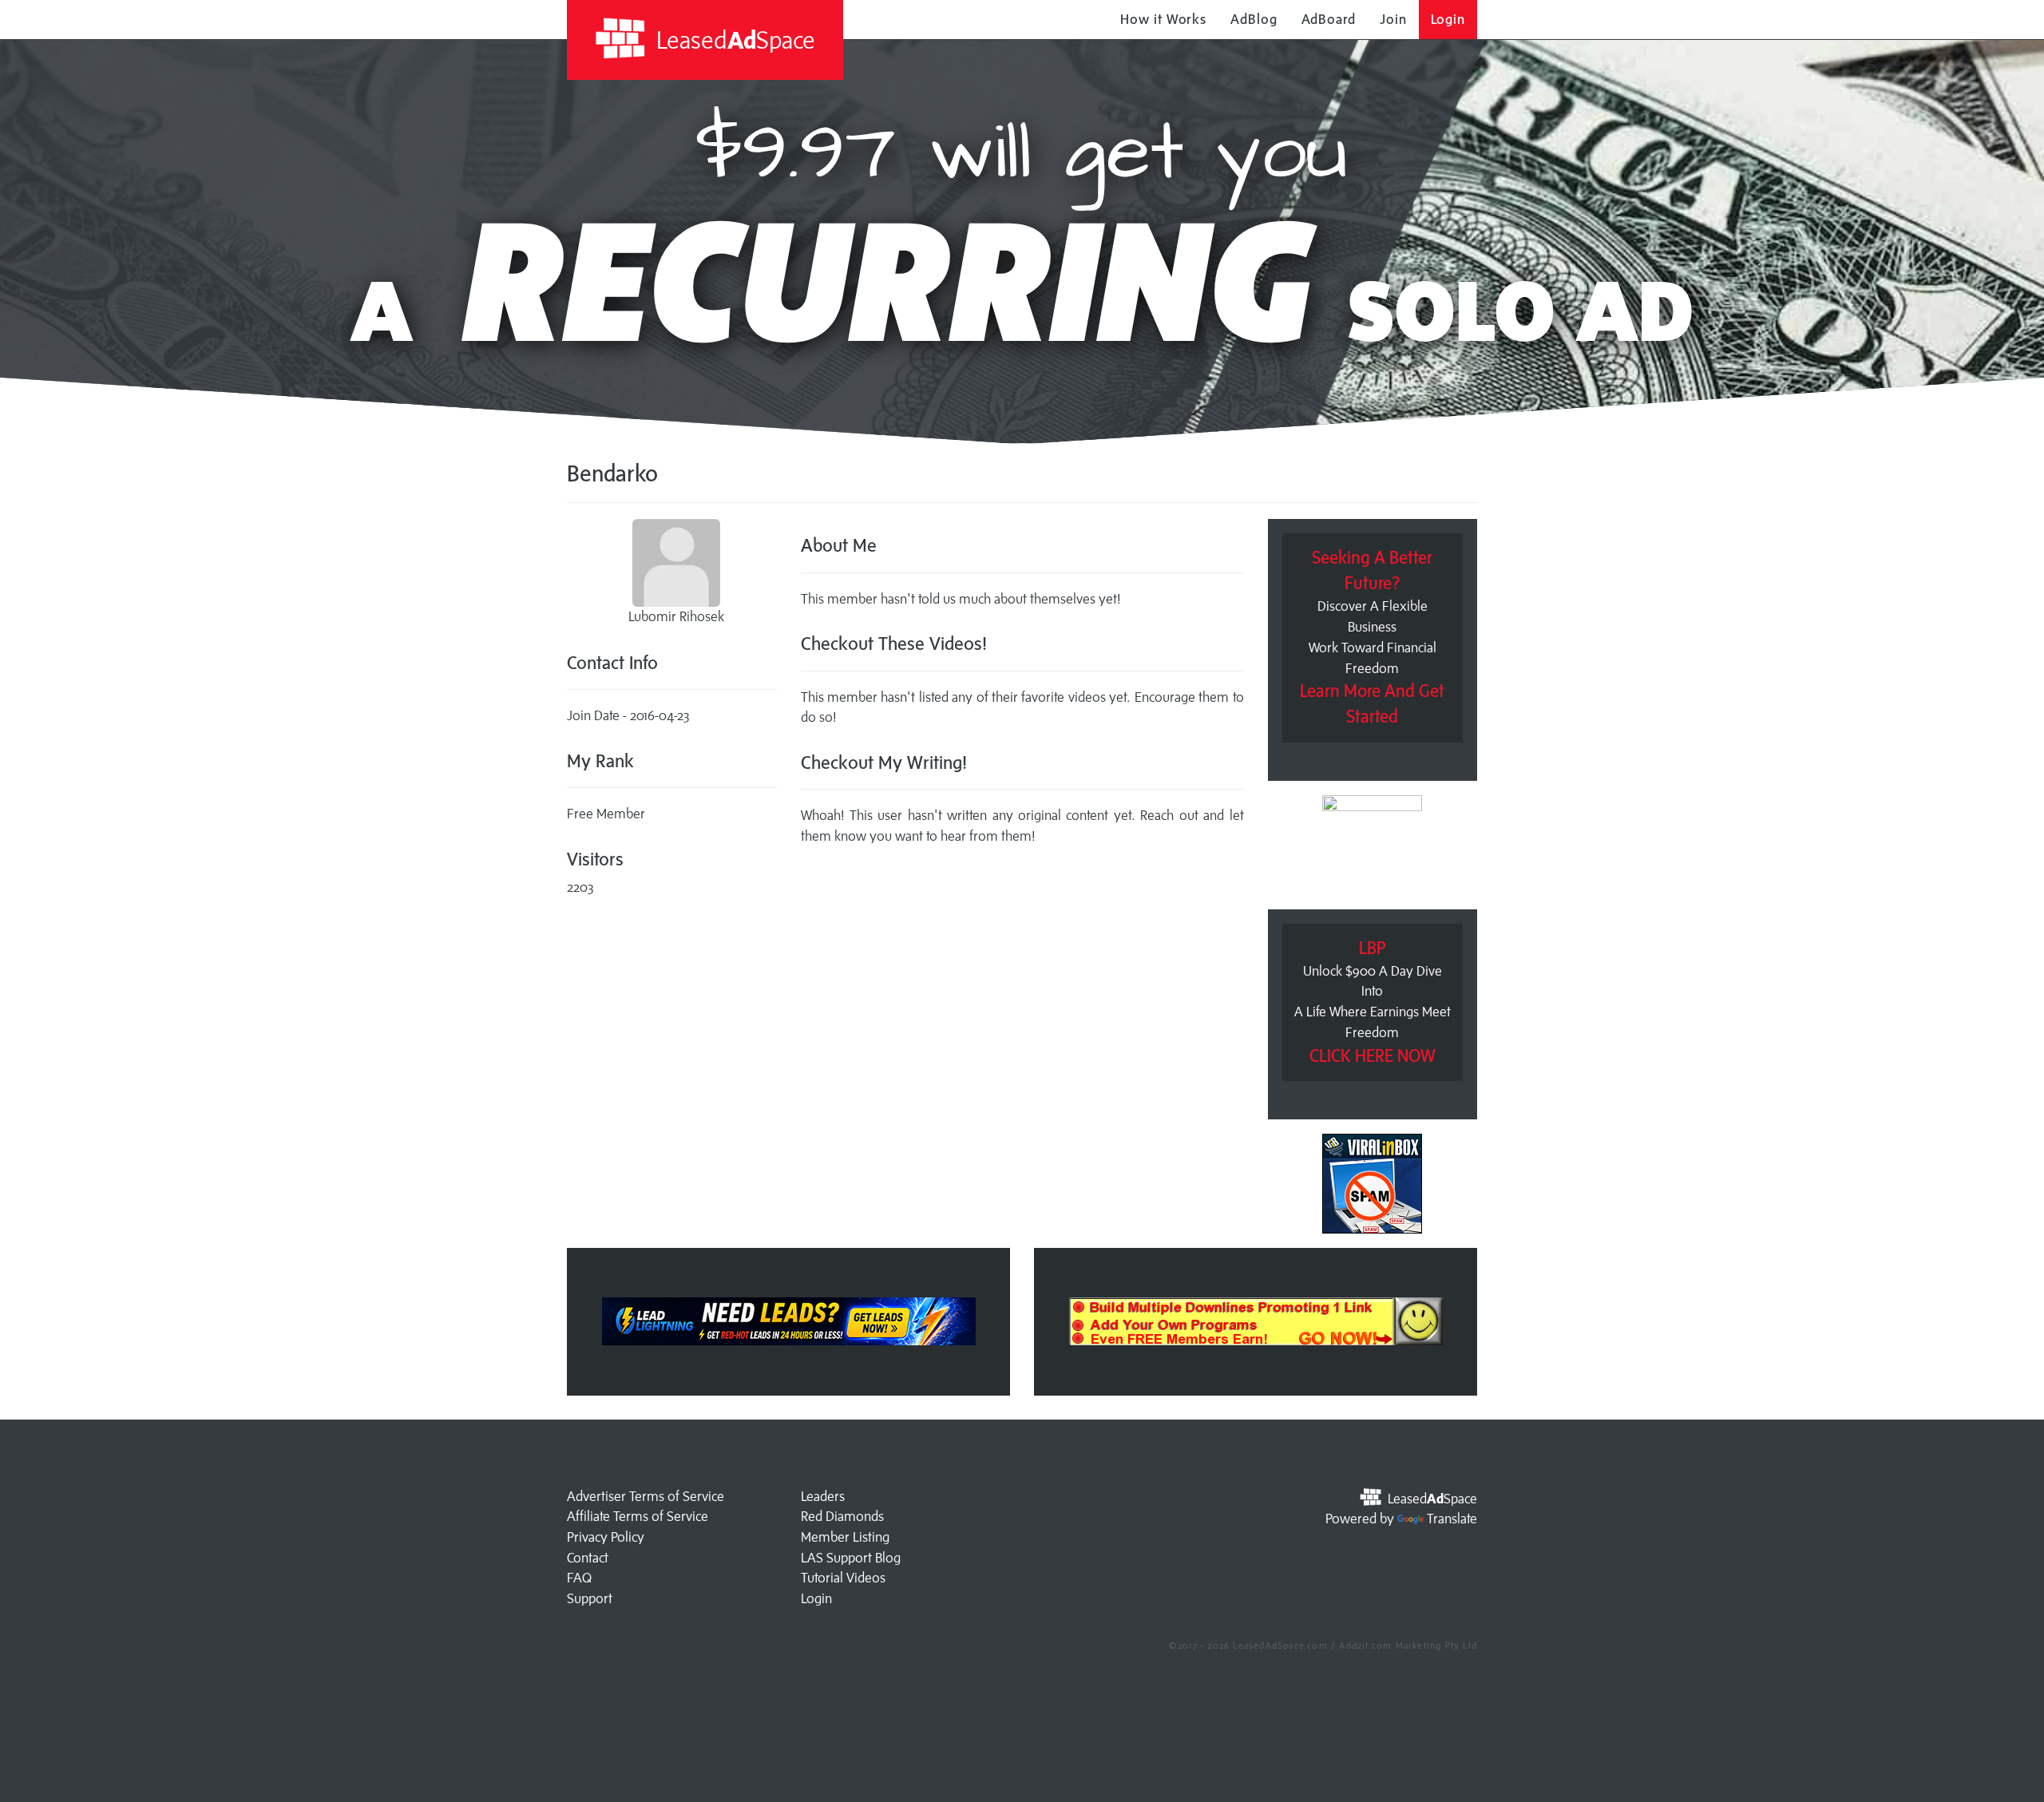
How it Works (1163, 19)
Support (590, 1598)
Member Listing (845, 1537)
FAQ (579, 1578)
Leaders (823, 1496)
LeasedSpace (733, 40)
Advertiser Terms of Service (646, 1496)
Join (1393, 19)
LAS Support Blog (851, 1558)
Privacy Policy (606, 1537)
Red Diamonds (842, 1516)
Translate (1452, 1519)
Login (1448, 19)
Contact (588, 1558)
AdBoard (1329, 19)
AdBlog (1254, 19)
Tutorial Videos (843, 1578)
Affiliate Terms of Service (638, 1516)
